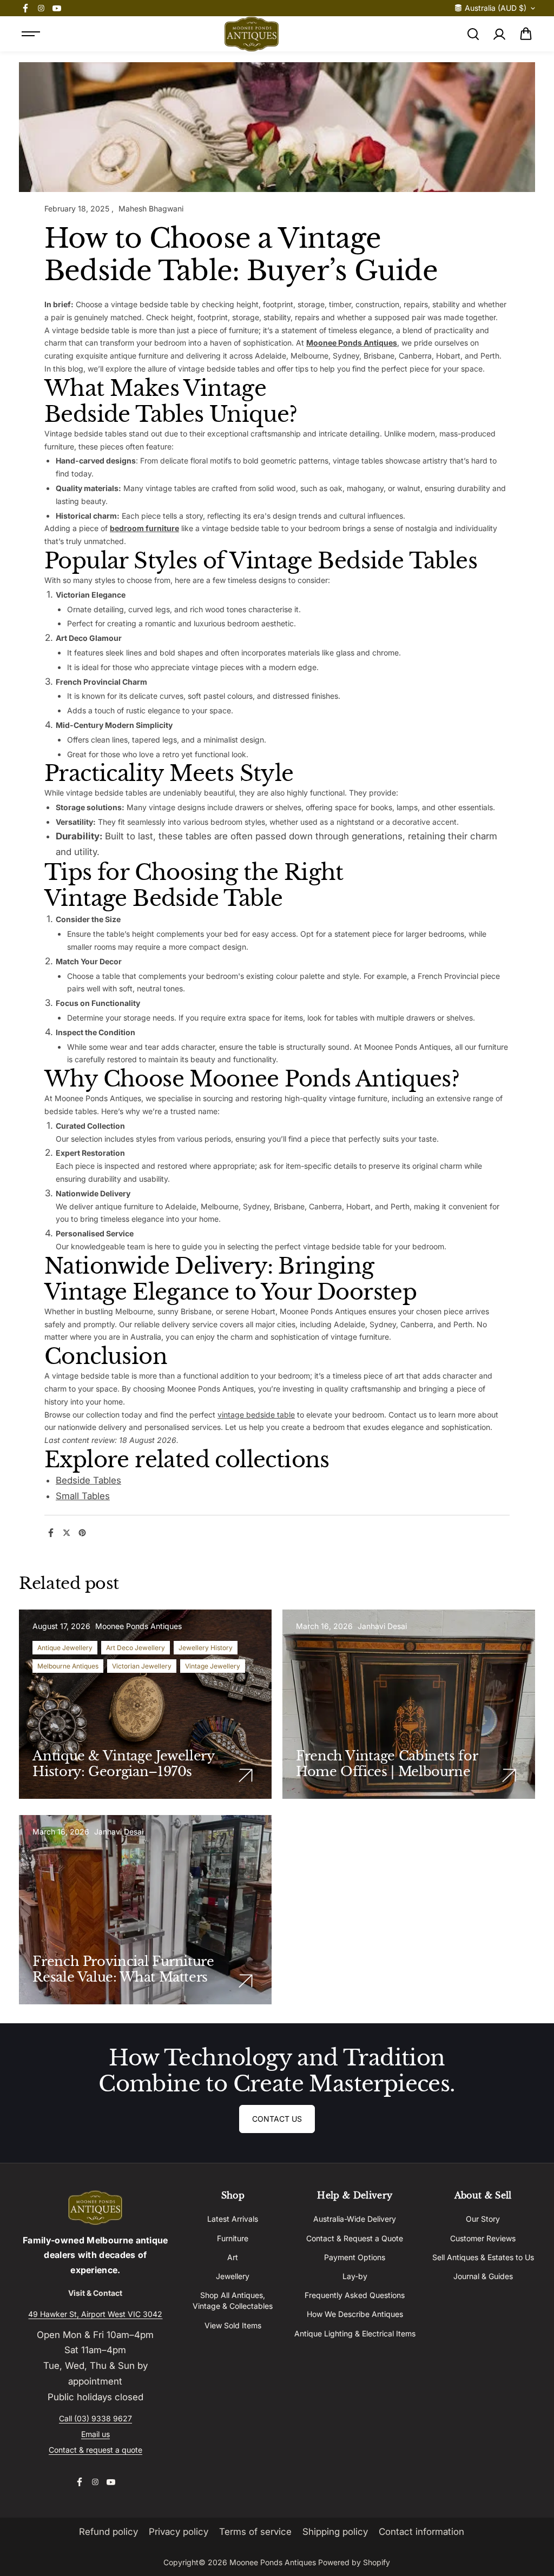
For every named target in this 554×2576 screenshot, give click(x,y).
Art (233, 2257)
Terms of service (255, 2532)
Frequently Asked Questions (355, 2295)
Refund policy (108, 2532)
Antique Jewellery (65, 1648)
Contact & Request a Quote (355, 2238)
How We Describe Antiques (355, 2314)
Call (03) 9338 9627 (95, 2418)
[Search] (473, 34)
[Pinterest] (82, 1533)
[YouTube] (57, 8)
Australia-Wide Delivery (355, 2219)
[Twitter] (67, 1533)
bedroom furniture (144, 528)
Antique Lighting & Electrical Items (355, 2333)
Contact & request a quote (95, 2450)
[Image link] (95, 2208)
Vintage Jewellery (213, 1666)
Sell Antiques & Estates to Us (483, 2257)
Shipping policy (335, 2532)
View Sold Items (233, 2325)
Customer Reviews (483, 2238)
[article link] (246, 1776)
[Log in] (499, 34)
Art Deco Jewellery (136, 1648)
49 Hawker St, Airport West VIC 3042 (95, 2314)
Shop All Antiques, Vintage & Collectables (233, 2300)
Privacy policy (179, 2532)
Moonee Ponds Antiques (352, 343)
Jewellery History (206, 1648)
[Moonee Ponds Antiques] (252, 34)
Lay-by (355, 2276)
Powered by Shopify (354, 2562)
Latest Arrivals (233, 2219)
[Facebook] (25, 8)
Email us (95, 2434)
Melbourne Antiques (68, 1666)
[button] (526, 34)
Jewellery (233, 2276)
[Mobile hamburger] (31, 34)
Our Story (483, 2219)
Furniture (233, 2238)
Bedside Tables (88, 1480)
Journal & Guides (483, 2276)
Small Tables (83, 1496)
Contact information (421, 2532)
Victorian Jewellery (142, 1666)
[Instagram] (41, 8)
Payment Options (355, 2257)
